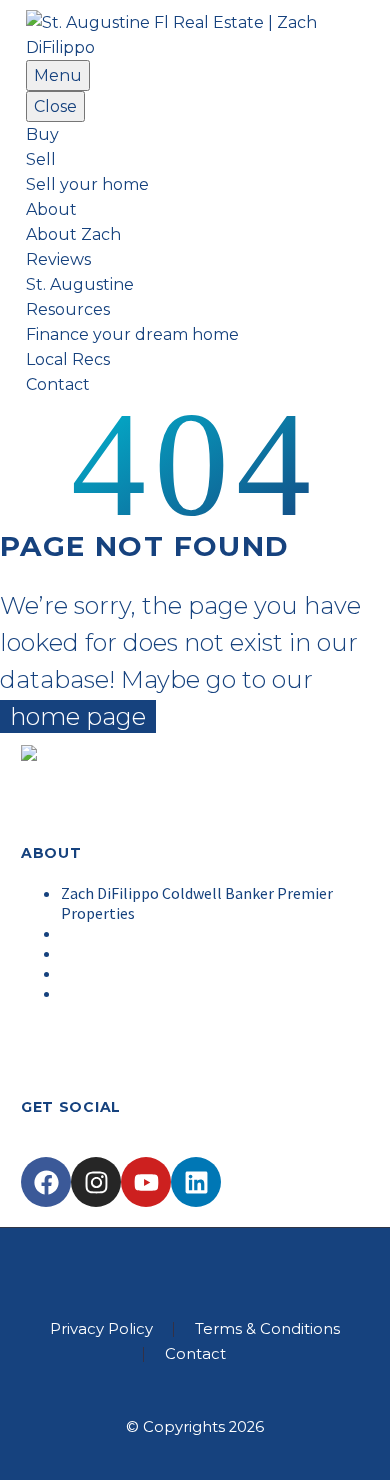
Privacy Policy (101, 1329)
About (51, 209)
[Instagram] (96, 1182)
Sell (41, 159)
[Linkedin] (196, 1182)
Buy (42, 134)
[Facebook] (46, 1182)
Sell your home (87, 184)
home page (78, 716)
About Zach (73, 234)
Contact (58, 384)
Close (55, 106)
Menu (58, 75)
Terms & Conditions (267, 1329)
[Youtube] (146, 1182)
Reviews (58, 259)
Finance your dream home (132, 334)
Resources (68, 309)
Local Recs (68, 359)
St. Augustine (80, 284)
